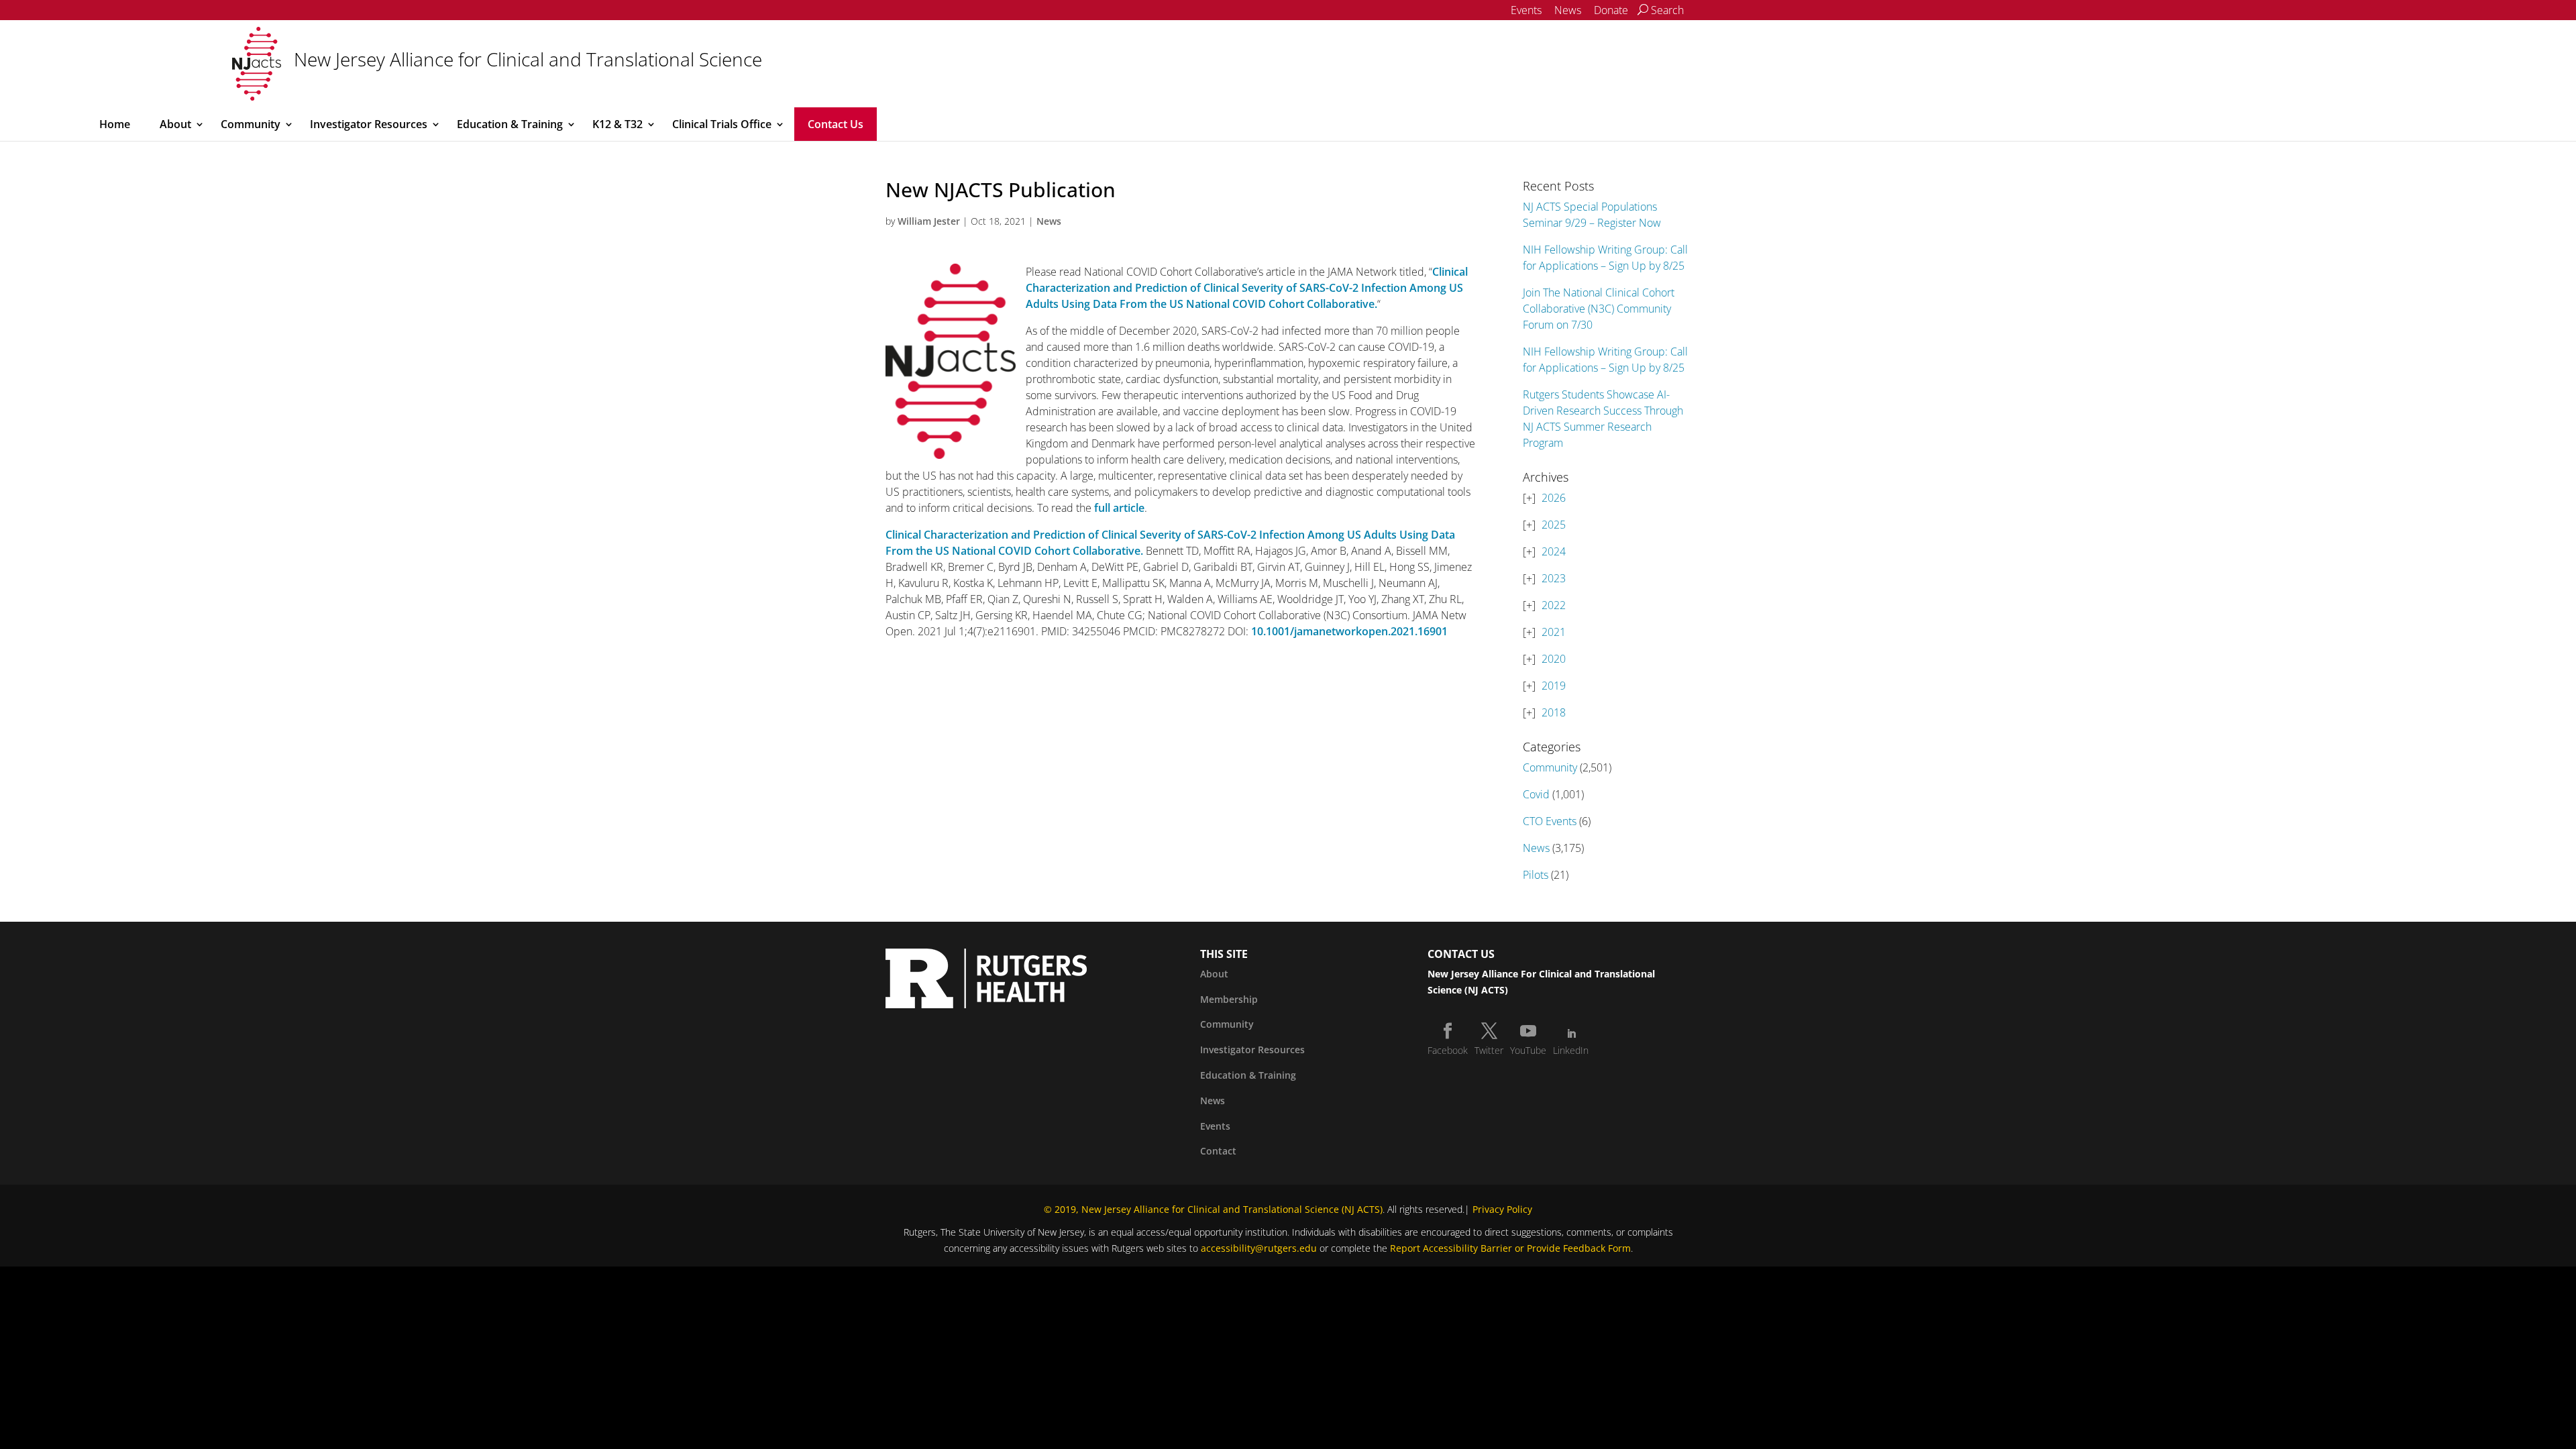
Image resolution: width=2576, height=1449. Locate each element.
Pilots (1536, 875)
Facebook (1448, 1050)
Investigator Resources (369, 124)
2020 (1554, 659)
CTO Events (1550, 821)
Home (115, 124)
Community (251, 124)
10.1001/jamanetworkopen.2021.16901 (1349, 631)
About (175, 124)
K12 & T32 (618, 124)
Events (1526, 10)
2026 (1554, 498)
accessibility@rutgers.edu (1259, 1248)
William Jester (929, 221)
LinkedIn (1571, 1050)
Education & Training (510, 124)
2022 (1554, 605)
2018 (1554, 712)
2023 (1554, 578)
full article (1119, 508)
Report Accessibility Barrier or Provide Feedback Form (1510, 1248)
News (1568, 10)
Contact (1218, 1151)
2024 (1554, 551)
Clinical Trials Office (722, 124)
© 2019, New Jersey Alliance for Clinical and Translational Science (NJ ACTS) (1213, 1209)
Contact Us (836, 124)
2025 (1554, 525)
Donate (1611, 10)
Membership (1229, 999)
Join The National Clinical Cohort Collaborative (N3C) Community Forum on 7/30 (1599, 309)
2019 (1554, 686)
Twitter (1489, 1050)
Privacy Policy (1502, 1209)
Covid (1536, 794)
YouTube (1528, 1050)
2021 (1554, 632)
